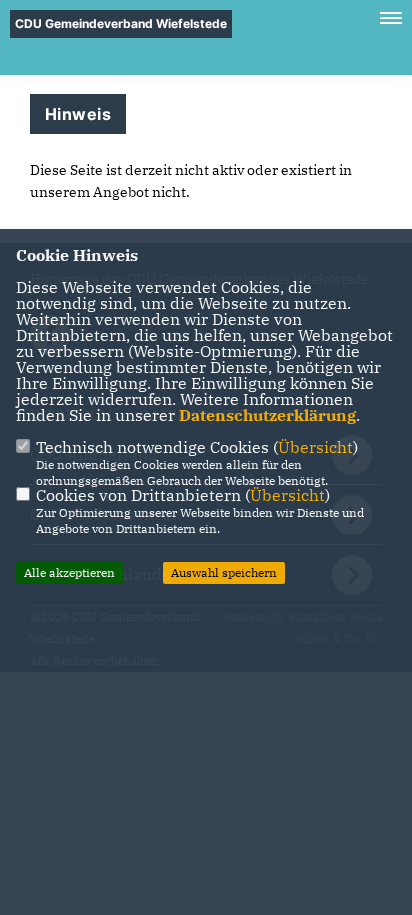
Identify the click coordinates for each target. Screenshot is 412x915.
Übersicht (315, 447)
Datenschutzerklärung (267, 415)
